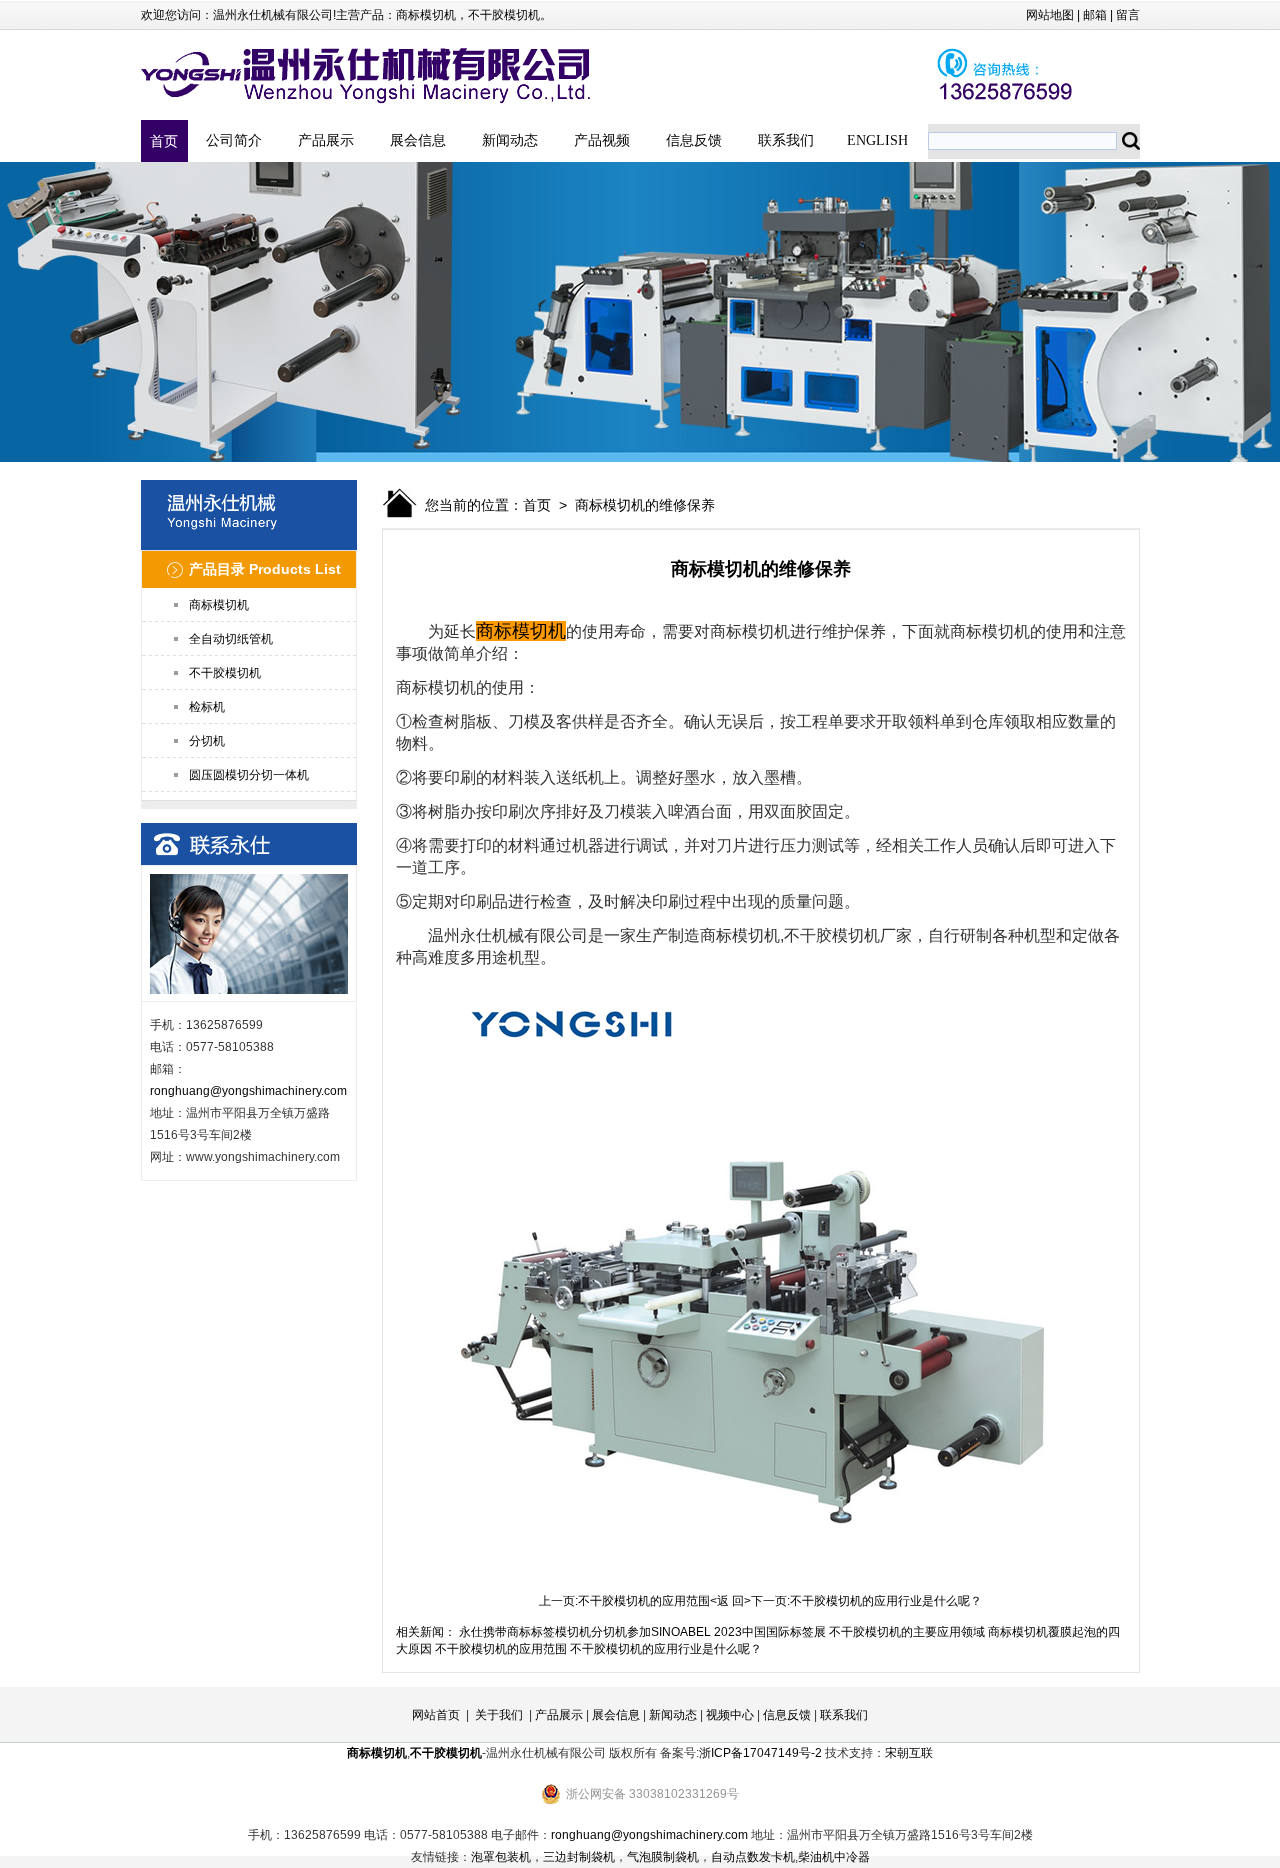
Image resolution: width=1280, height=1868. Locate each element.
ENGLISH (877, 140)
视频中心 (730, 1715)
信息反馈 (694, 140)
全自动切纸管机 (231, 639)
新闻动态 (510, 140)
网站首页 (436, 1715)
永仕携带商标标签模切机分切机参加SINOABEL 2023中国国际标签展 (642, 1632)
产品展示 (326, 140)
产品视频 (602, 140)
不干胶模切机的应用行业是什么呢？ (886, 1601)
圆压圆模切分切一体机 (249, 775)
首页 (164, 141)
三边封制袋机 (579, 1857)
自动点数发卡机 (753, 1857)
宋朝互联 (909, 1753)
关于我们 (499, 1715)
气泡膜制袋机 (663, 1857)
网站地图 (1050, 15)
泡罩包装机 (501, 1857)
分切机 (207, 741)
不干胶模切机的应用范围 (644, 1601)
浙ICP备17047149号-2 (760, 1753)
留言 (1128, 15)
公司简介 (234, 140)
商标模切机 (426, 15)
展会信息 (418, 140)
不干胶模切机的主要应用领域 (907, 1632)
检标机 (207, 707)
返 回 (730, 1601)
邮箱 (1095, 15)
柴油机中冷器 (834, 1857)
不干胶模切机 (504, 15)
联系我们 (786, 140)
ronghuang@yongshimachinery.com (248, 1091)
